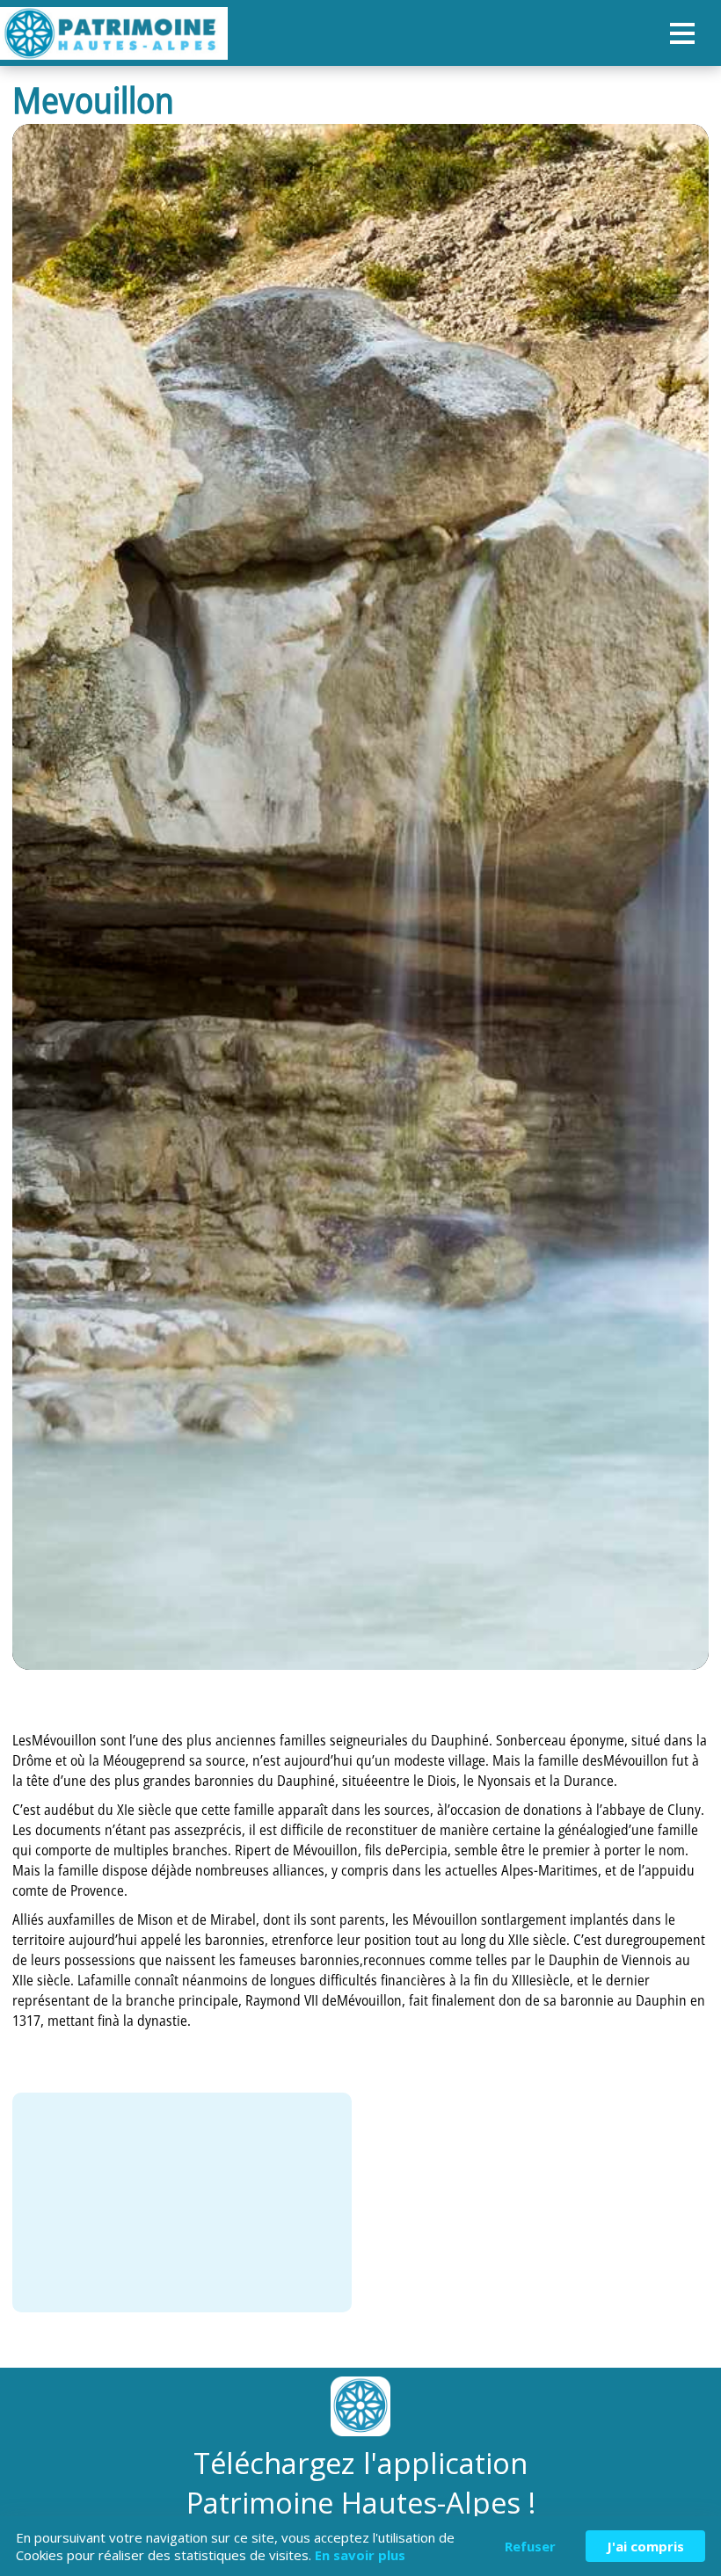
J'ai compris (645, 2546)
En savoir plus (360, 2555)
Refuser (530, 2546)
